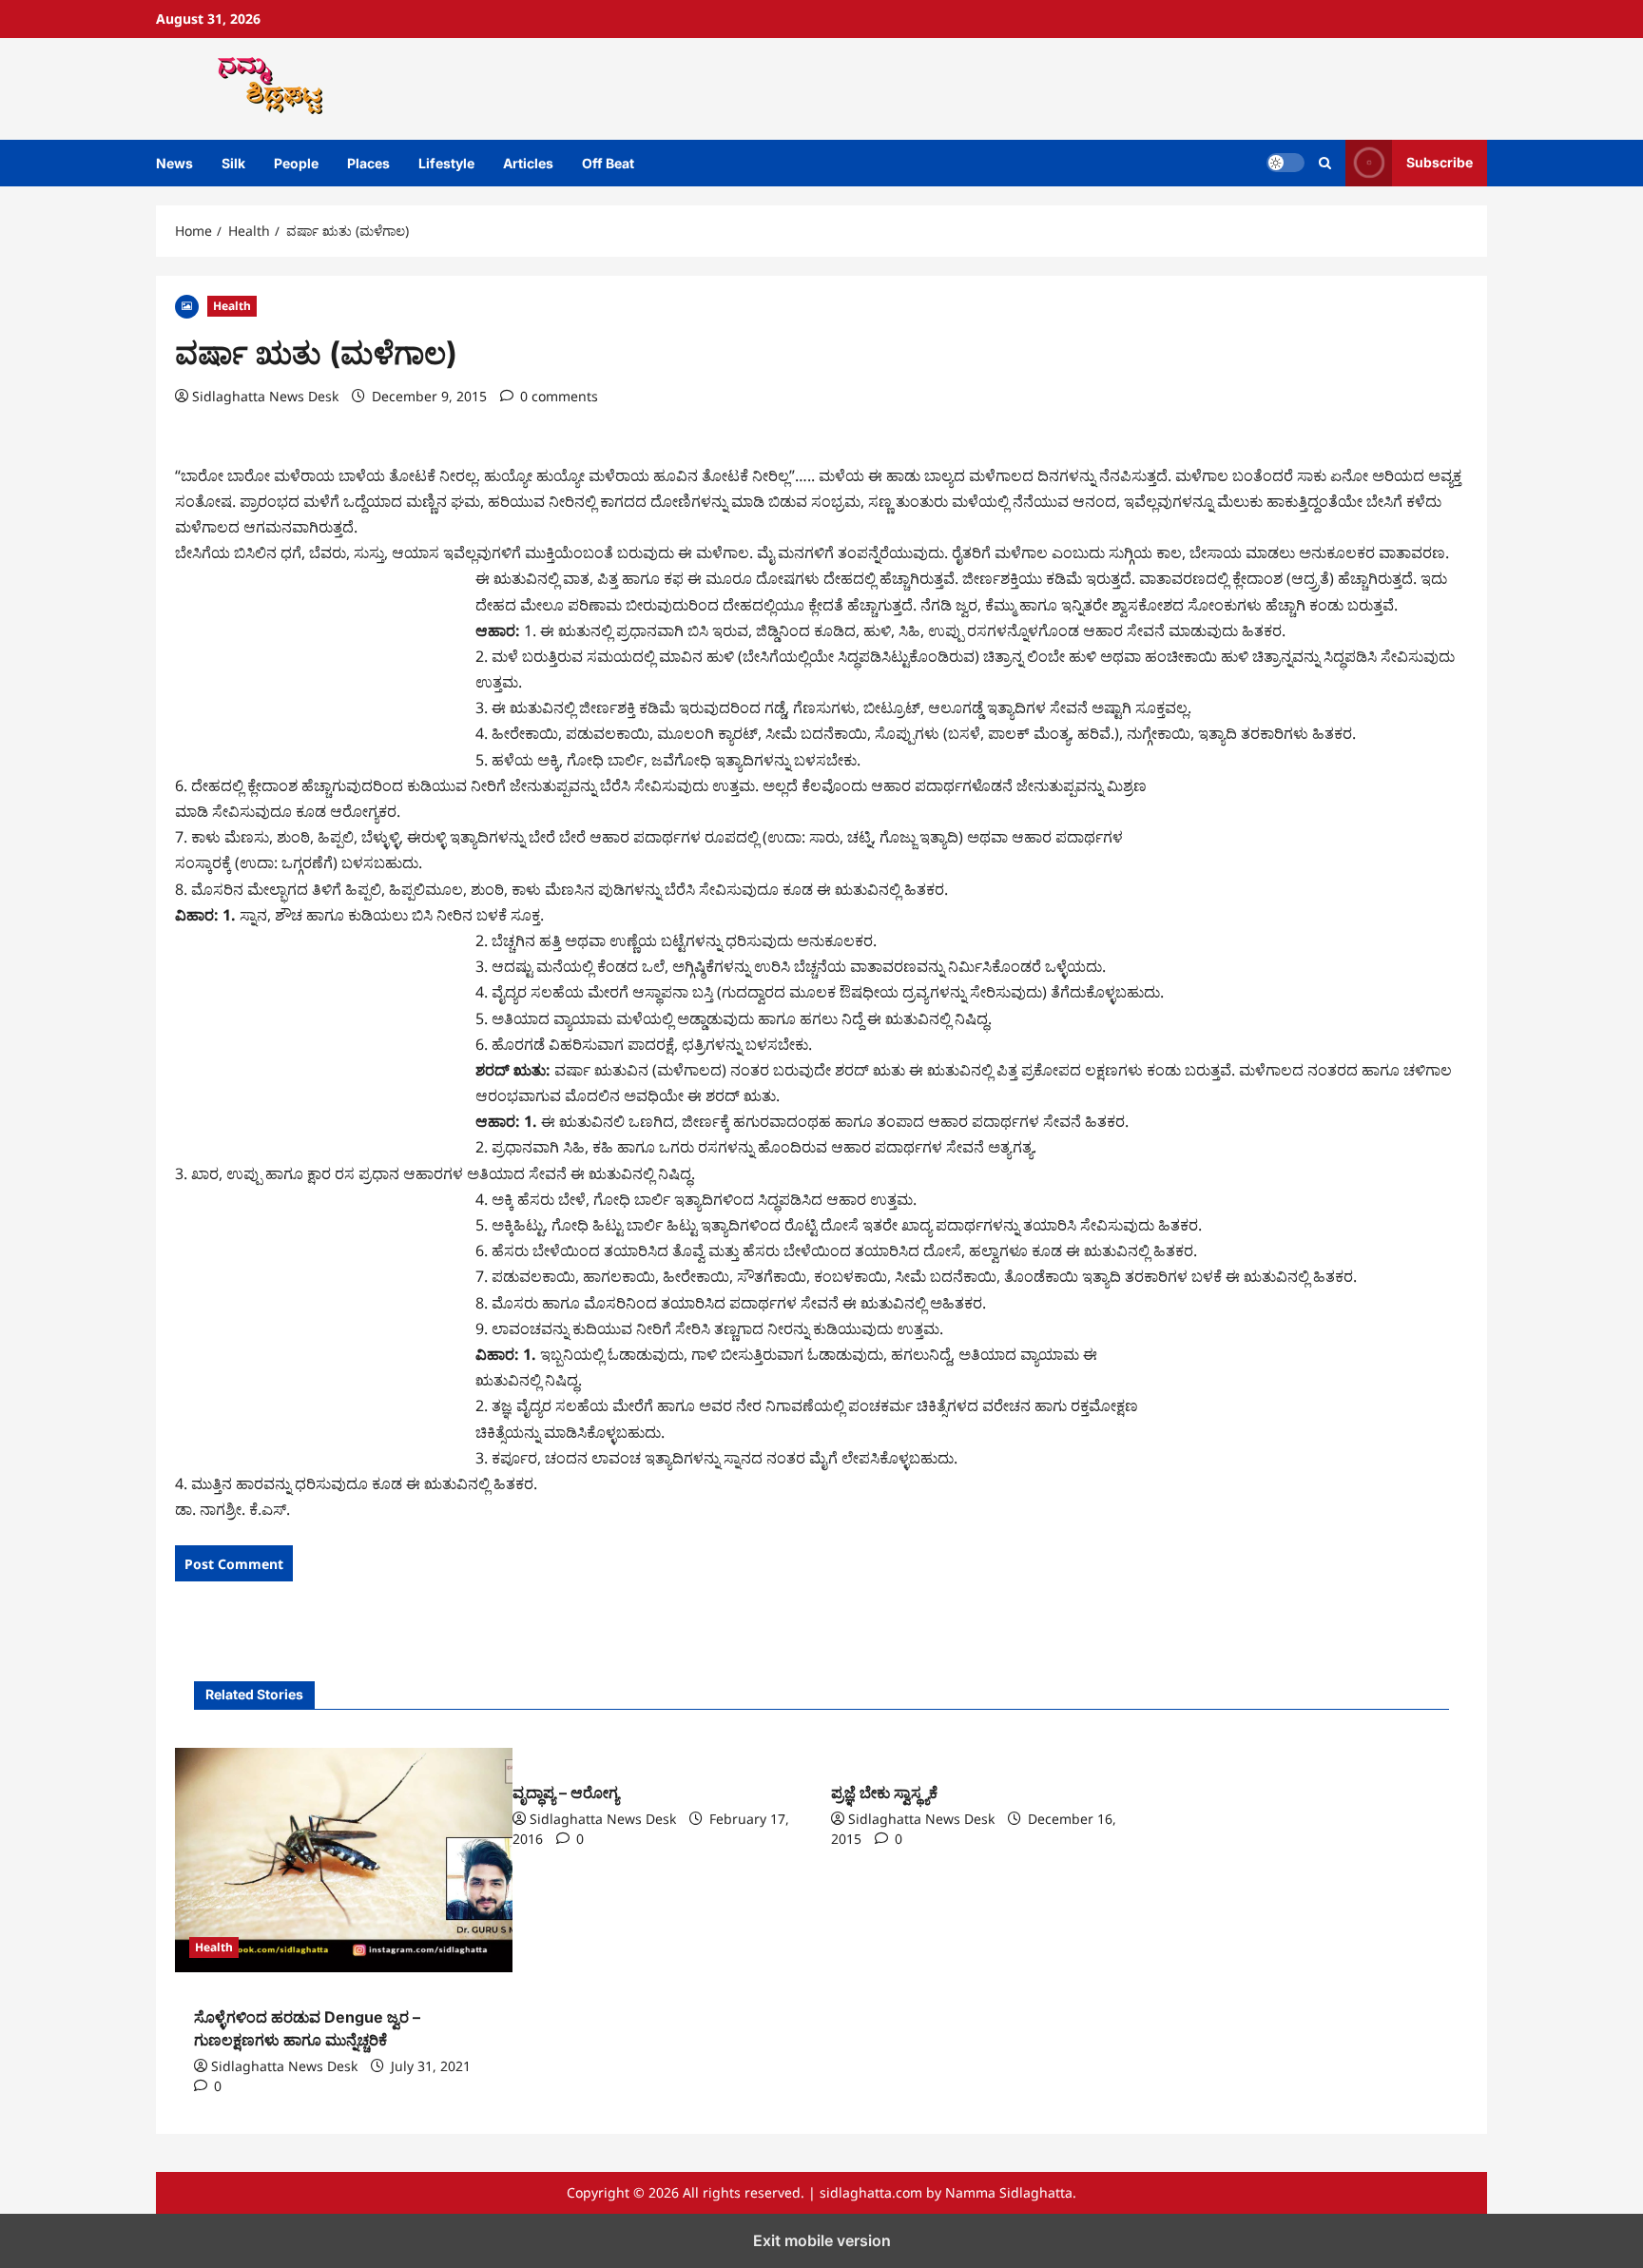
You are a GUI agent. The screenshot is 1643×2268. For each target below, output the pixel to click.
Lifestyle (446, 163)
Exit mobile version (822, 2240)
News (174, 163)
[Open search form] (1325, 163)
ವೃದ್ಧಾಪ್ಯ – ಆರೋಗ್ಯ (566, 1793)
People (296, 163)
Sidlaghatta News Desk (265, 396)
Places (368, 163)
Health (232, 306)
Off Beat (608, 163)
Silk (233, 163)
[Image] (187, 305)
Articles (528, 163)
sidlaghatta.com (871, 2192)
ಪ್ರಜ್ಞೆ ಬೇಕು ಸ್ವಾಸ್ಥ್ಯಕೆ (884, 1793)
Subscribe (1440, 162)
